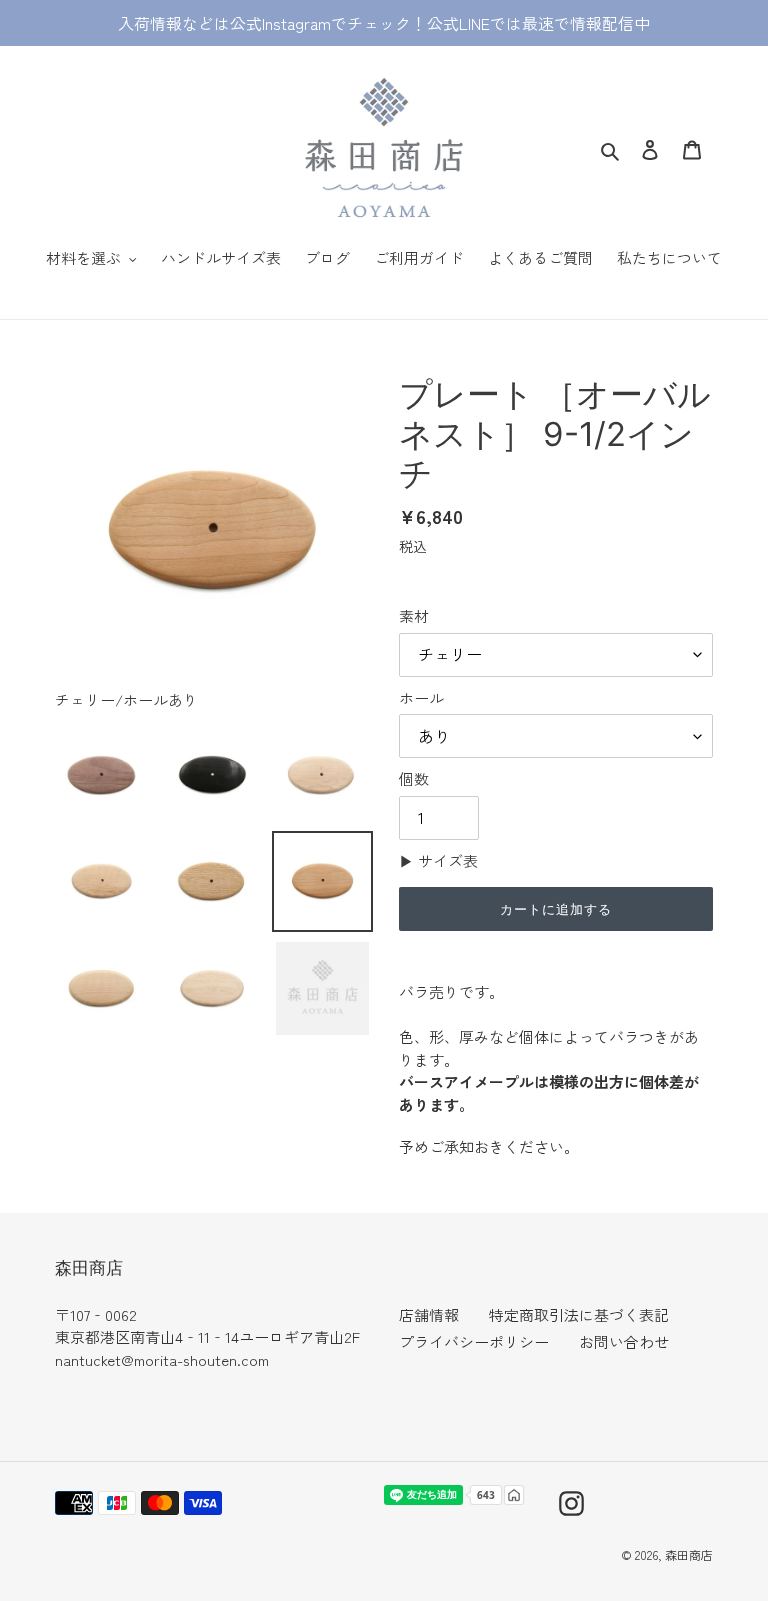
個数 (414, 778)
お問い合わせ (624, 1341)
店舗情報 (429, 1314)
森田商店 (689, 1554)
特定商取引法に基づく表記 (579, 1314)
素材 (414, 615)
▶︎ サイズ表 (438, 860)
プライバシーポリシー (474, 1341)
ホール (421, 697)
